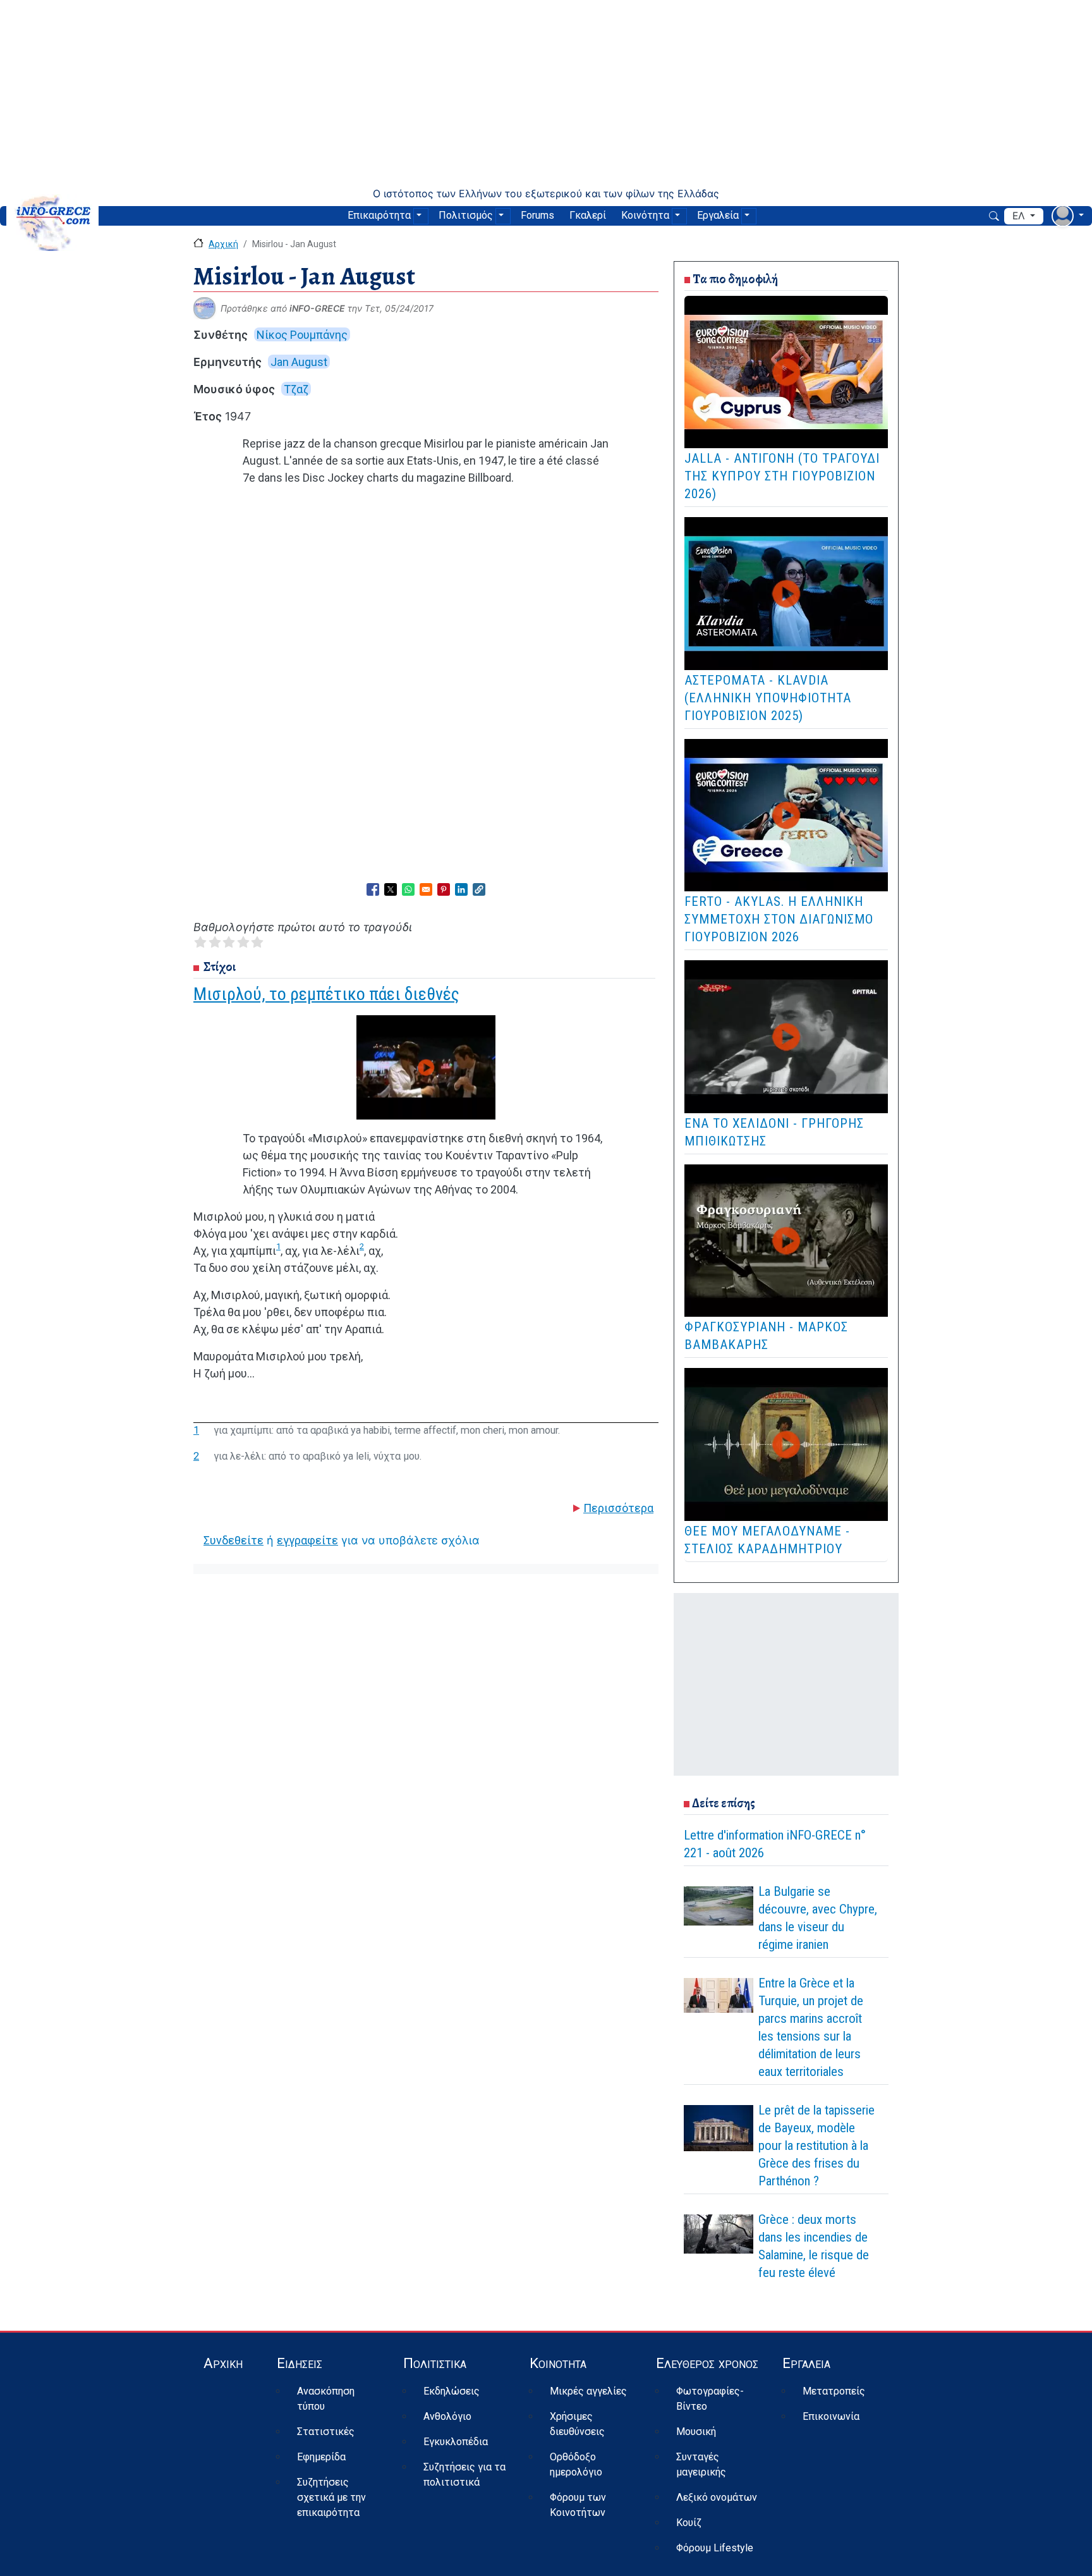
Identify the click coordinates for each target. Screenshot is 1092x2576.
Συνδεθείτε (234, 1540)
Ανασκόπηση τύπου (326, 2399)
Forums (537, 215)
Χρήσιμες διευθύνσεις (577, 2424)
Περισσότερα (618, 1508)
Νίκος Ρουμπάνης (302, 335)
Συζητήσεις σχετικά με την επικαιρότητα (331, 2497)
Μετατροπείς (834, 2391)
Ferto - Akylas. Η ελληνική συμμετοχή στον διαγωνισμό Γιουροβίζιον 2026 (779, 919)
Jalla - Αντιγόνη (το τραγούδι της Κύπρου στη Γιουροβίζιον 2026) (782, 476)
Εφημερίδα (321, 2457)
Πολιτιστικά (435, 2363)
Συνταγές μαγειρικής (701, 2464)
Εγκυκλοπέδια (456, 2442)
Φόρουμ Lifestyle (715, 2548)
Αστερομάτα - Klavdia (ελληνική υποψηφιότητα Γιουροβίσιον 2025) (768, 698)
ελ (1020, 216)
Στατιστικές (326, 2432)
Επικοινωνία (831, 2416)
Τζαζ (296, 389)
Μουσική (696, 2432)
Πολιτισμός (466, 215)
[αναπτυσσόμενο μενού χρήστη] (1068, 216)
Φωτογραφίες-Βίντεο (710, 2399)
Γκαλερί (588, 215)
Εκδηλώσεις (452, 2391)
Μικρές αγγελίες (588, 2391)
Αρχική (223, 244)
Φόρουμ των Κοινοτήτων (578, 2505)
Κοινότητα (645, 215)
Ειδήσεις (300, 2363)
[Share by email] (426, 889)
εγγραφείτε (307, 1540)
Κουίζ (689, 2523)
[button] (479, 889)
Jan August (299, 362)
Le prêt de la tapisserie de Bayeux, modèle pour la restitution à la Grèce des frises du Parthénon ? (816, 2146)
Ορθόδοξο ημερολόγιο (576, 2464)
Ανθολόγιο (447, 2416)
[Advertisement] (546, 94)
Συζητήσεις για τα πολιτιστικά (464, 2475)
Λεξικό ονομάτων (717, 2497)
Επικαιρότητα (379, 215)
